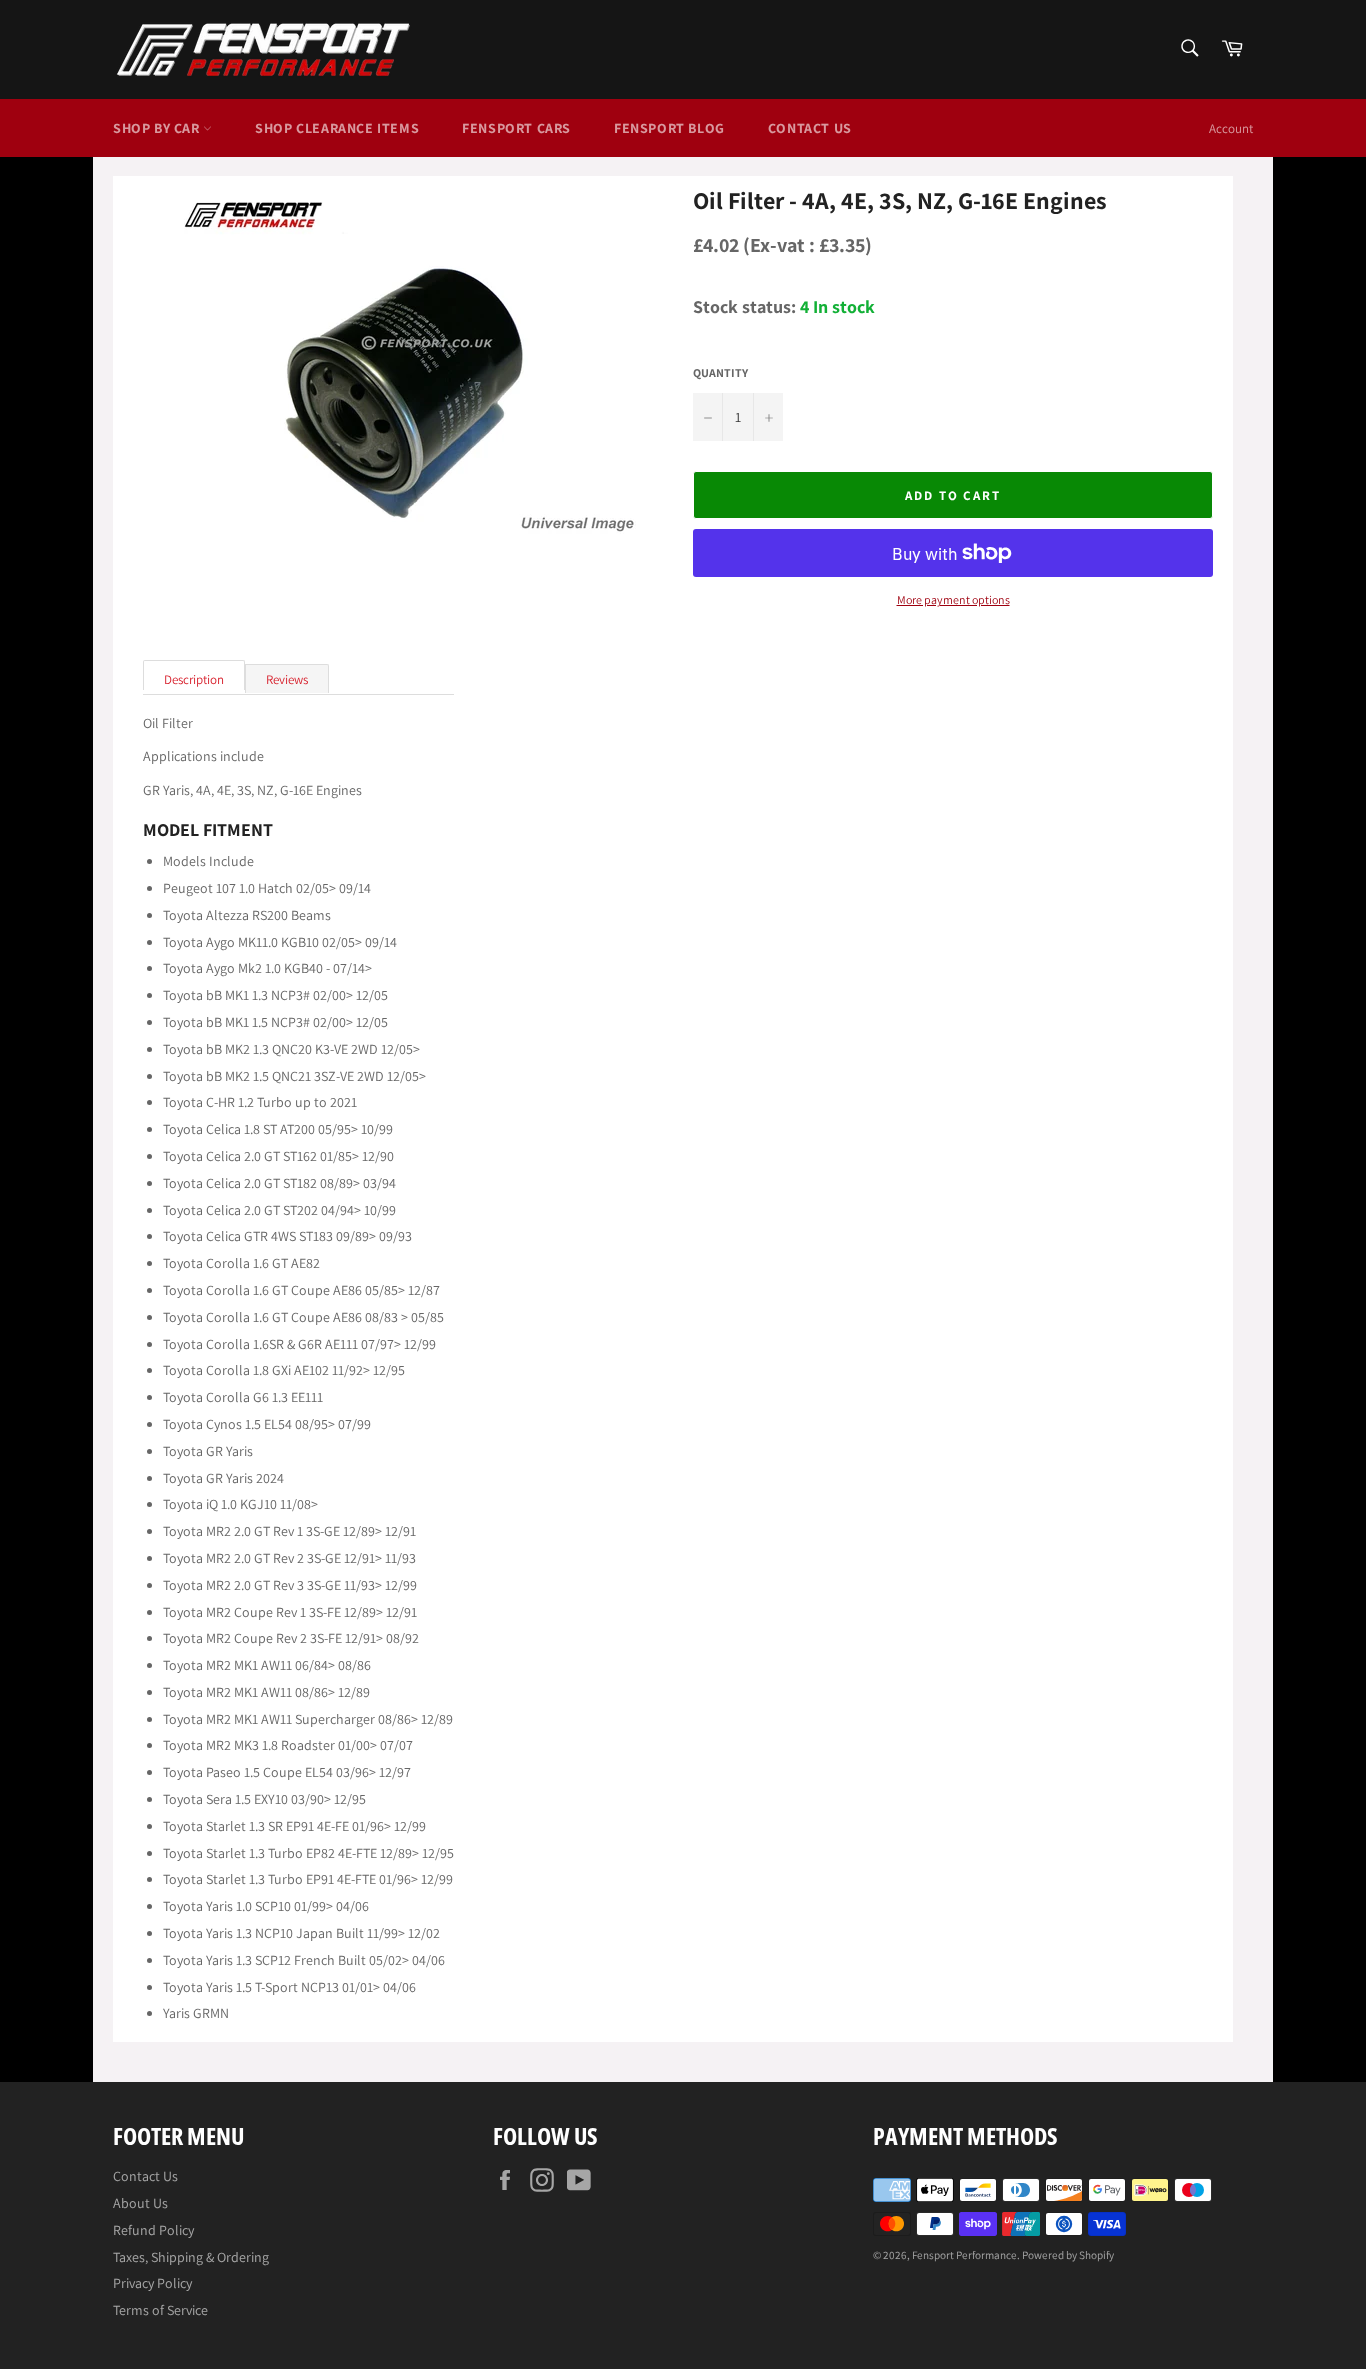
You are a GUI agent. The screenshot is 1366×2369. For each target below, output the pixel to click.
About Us (140, 2203)
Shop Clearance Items (337, 128)
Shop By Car (158, 128)
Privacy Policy (152, 2283)
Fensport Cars (516, 128)
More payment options (953, 600)
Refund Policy (153, 2230)
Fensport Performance (964, 2255)
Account (1231, 128)
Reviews (287, 679)
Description (194, 679)
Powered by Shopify (1068, 2255)
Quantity (720, 373)
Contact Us (810, 128)
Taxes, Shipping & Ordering (191, 2257)
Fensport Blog (669, 128)
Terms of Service (160, 2310)
